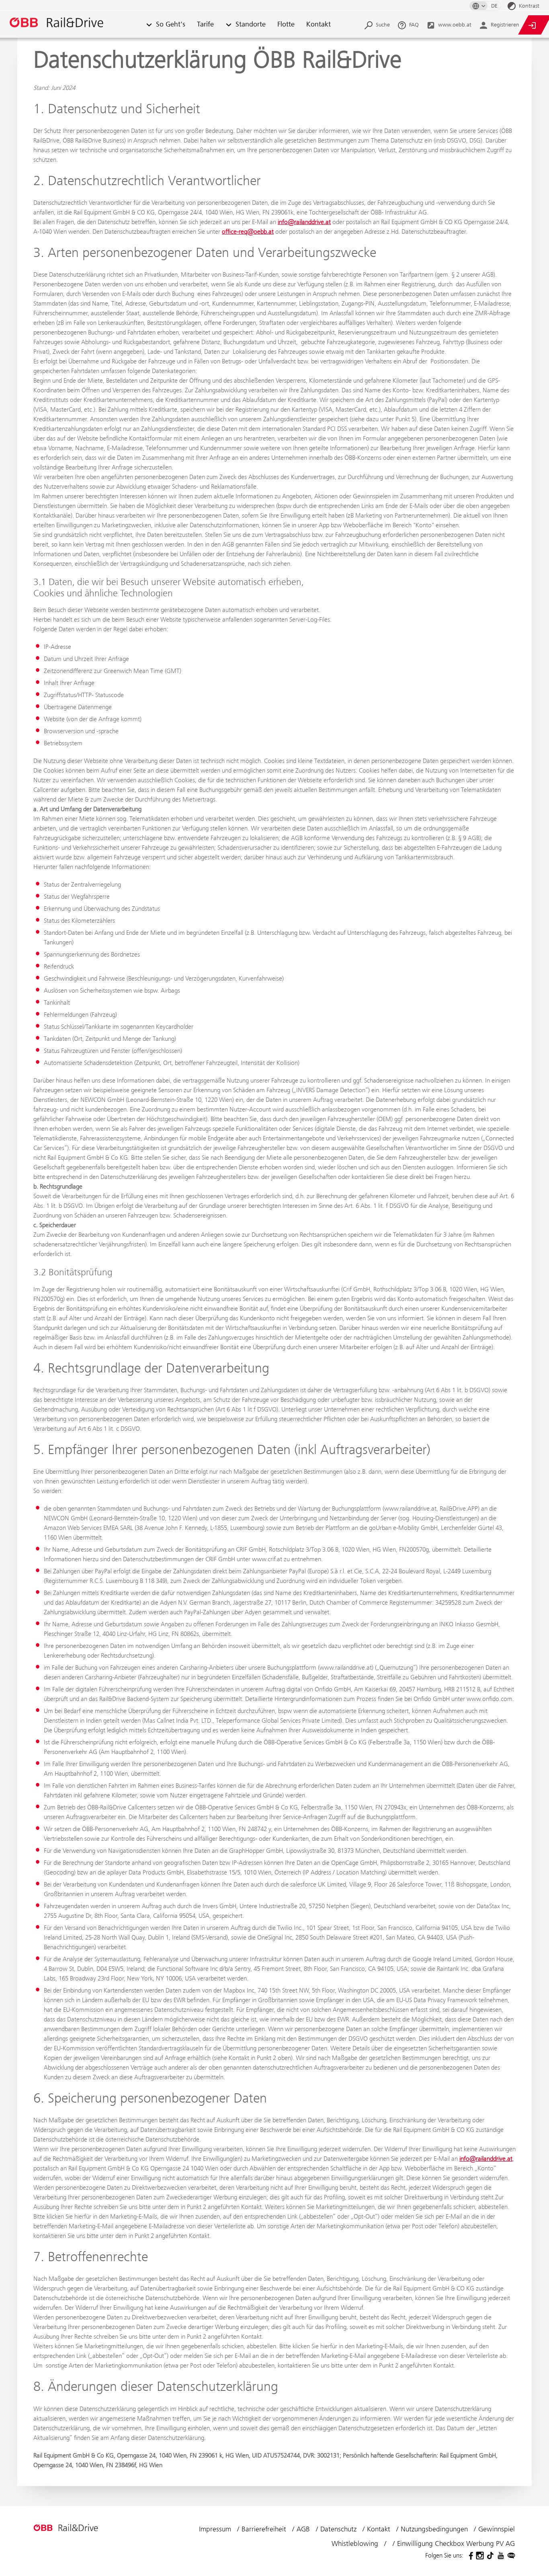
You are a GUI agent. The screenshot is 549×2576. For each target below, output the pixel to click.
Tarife (205, 25)
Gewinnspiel (497, 2529)
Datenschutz (339, 2529)
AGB (304, 2529)
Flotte (286, 25)
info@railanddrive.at (304, 222)
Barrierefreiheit (265, 2529)
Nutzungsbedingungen (435, 2529)
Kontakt (319, 25)
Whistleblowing (356, 2543)
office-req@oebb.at (248, 231)
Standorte (251, 25)
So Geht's (171, 25)
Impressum (216, 2529)
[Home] (72, 25)
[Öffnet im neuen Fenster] (469, 2556)
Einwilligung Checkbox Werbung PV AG (456, 2543)
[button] (149, 25)
